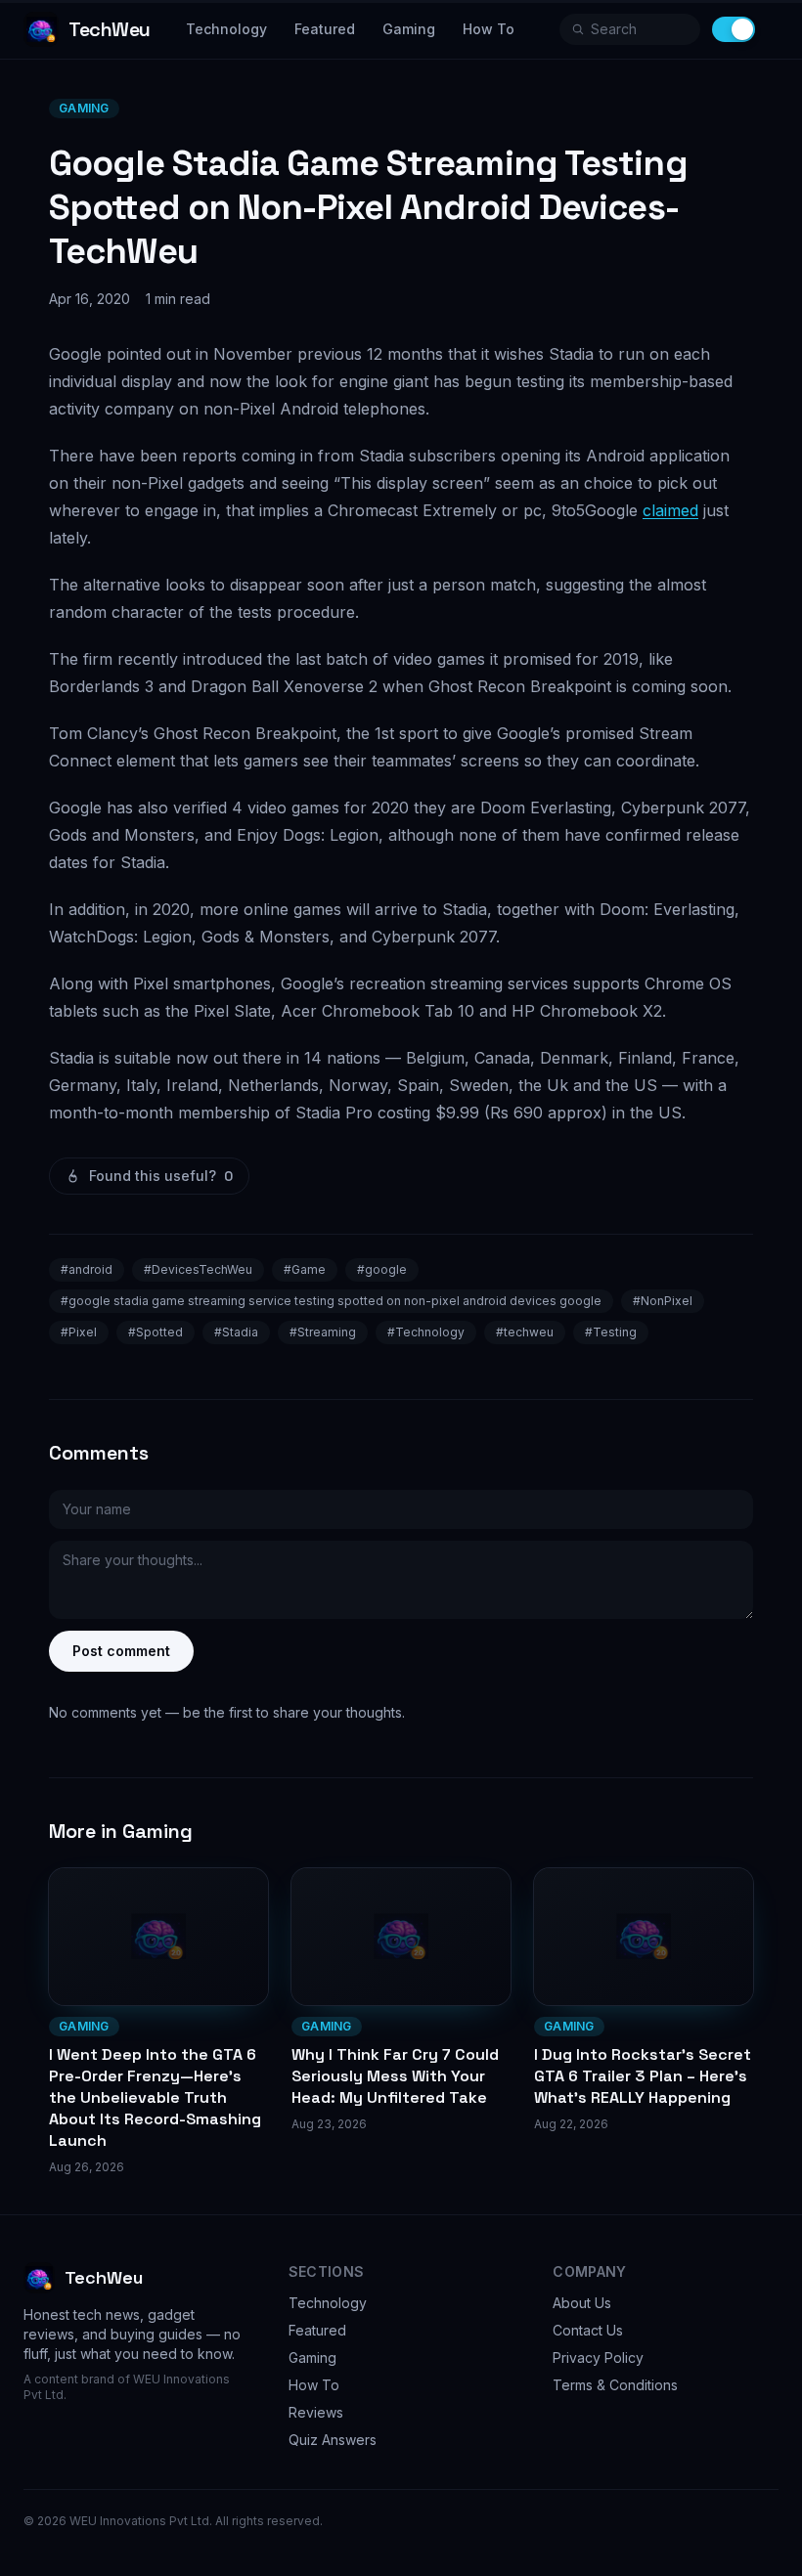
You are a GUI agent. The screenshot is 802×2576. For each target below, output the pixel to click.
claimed (670, 510)
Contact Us (588, 2330)
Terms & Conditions (615, 2385)
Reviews (316, 2412)
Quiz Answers (333, 2440)
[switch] (734, 29)
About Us (582, 2303)
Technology (226, 29)
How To (489, 29)
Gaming (409, 29)
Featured (325, 29)
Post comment (121, 1651)
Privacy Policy (598, 2358)
